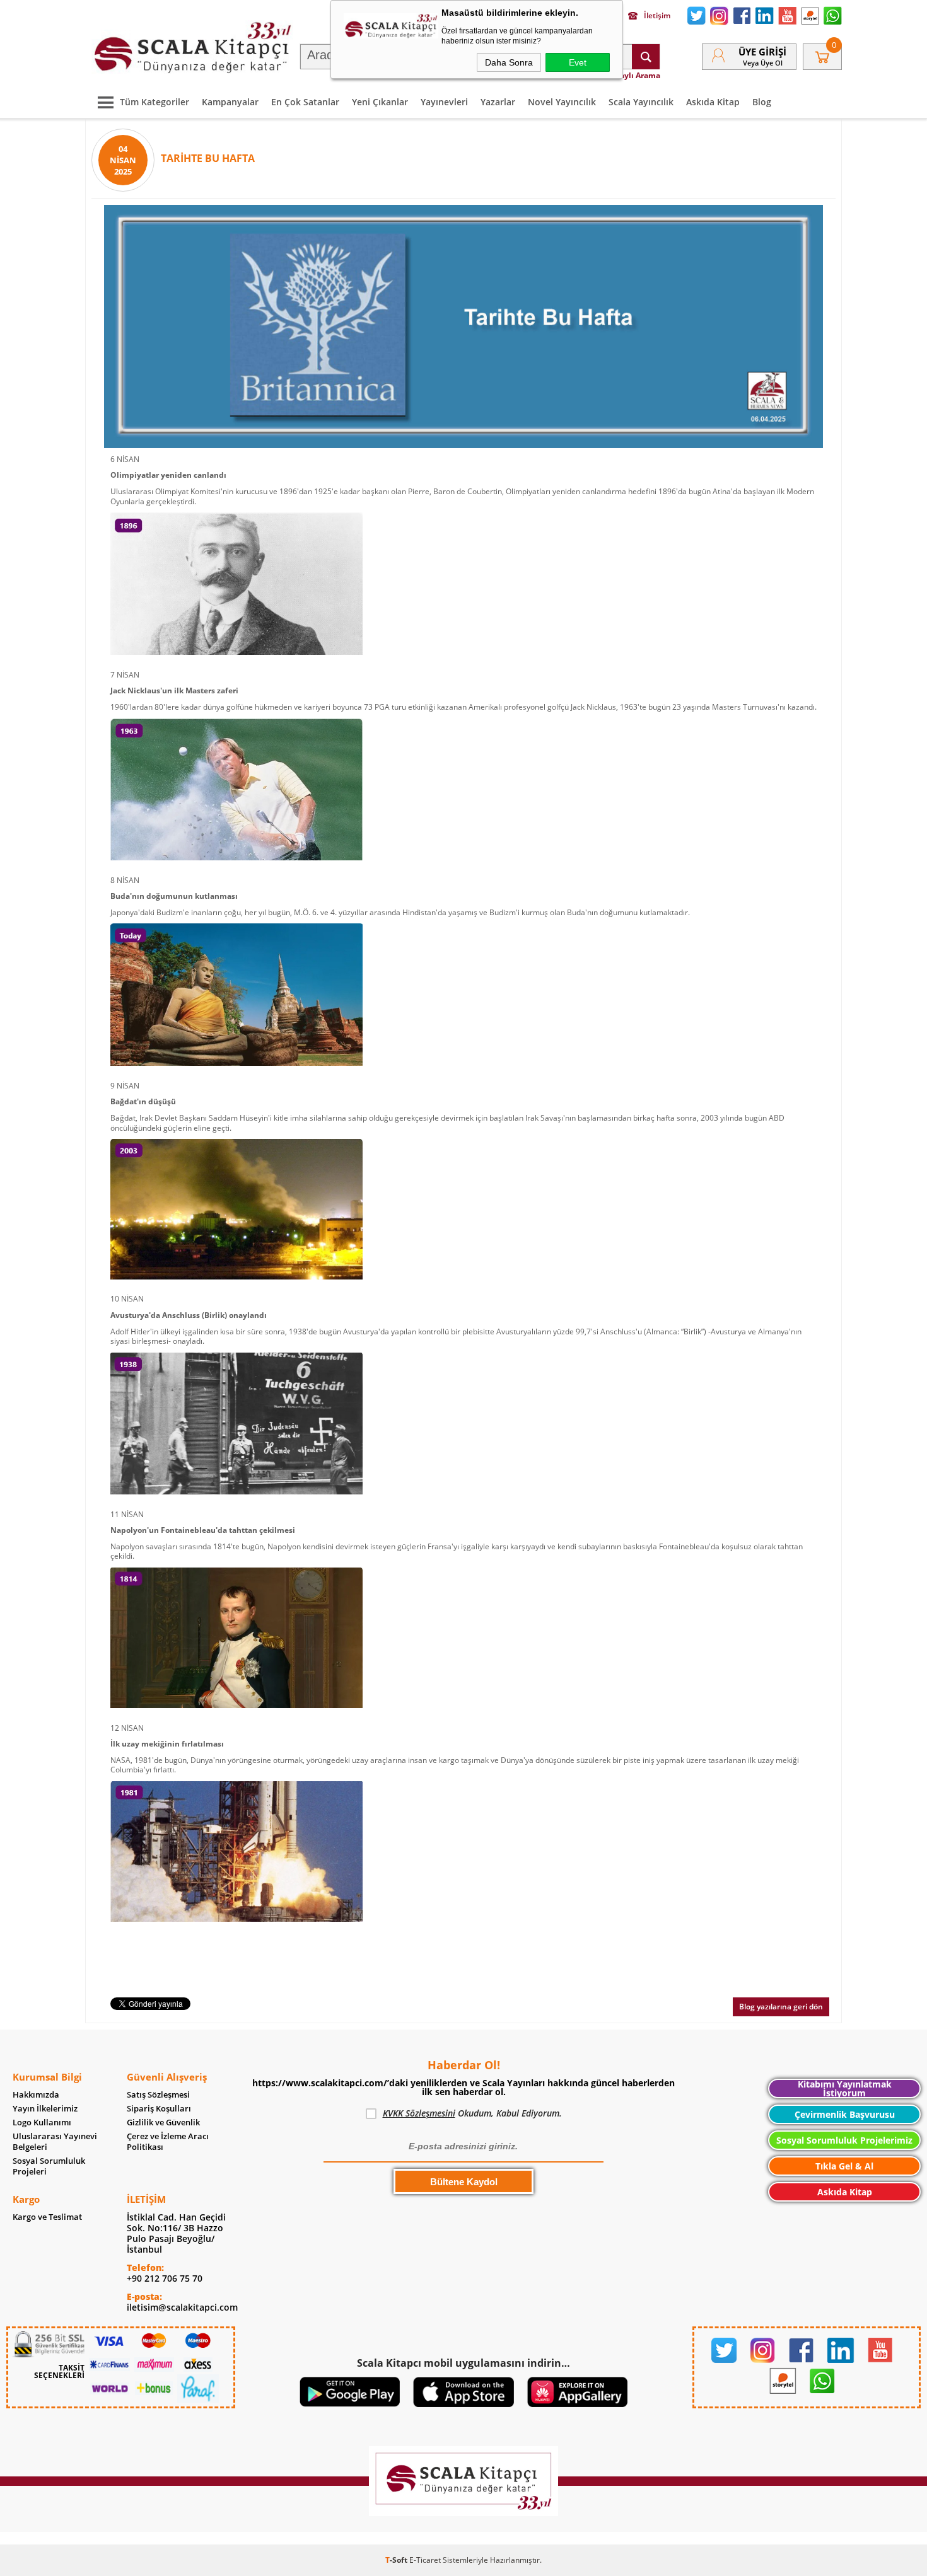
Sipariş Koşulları (159, 2109)
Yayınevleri (444, 102)
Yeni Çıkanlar (380, 102)
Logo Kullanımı (42, 2123)
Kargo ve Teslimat (47, 2217)
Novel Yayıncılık (562, 102)
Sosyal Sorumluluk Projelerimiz (844, 2140)
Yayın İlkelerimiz (45, 2109)
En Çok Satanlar (305, 102)
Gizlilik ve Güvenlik (163, 2123)
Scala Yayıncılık (641, 102)
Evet (578, 62)
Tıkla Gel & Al (844, 2166)
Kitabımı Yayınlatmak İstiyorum (845, 2088)
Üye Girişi (762, 52)
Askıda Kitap (713, 102)
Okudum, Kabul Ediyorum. (472, 2113)
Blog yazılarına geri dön (781, 2007)
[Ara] (646, 57)
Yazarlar (498, 102)
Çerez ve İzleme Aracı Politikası (168, 2142)
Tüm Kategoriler (154, 102)
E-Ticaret (425, 2560)
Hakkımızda (36, 2095)
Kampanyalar (230, 102)
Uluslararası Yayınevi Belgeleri (55, 2142)
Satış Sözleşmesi (158, 2095)
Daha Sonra (509, 62)
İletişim (657, 16)
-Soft (397, 2560)
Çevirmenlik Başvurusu (845, 2114)
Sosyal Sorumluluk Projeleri (49, 2166)
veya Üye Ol (763, 63)
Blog (762, 102)
